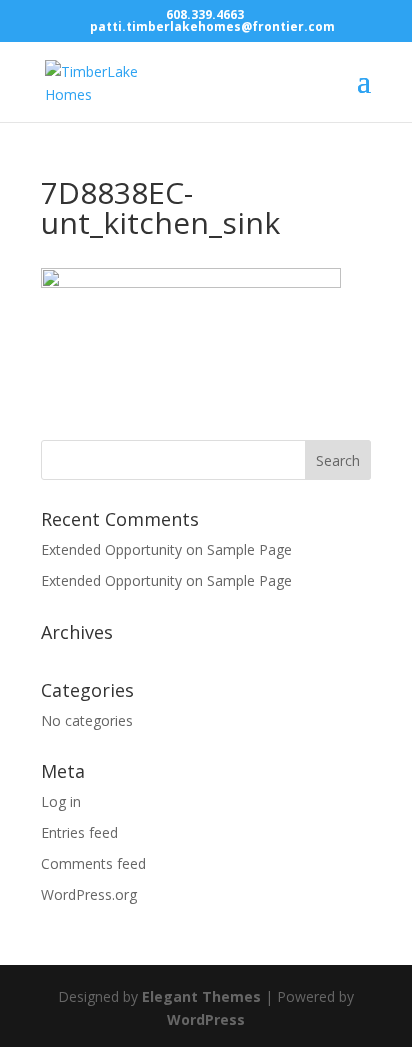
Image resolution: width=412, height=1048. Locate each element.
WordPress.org (89, 894)
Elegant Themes (201, 996)
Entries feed (79, 832)
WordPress (206, 1019)
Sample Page (249, 549)
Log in (61, 801)
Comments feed (93, 863)
